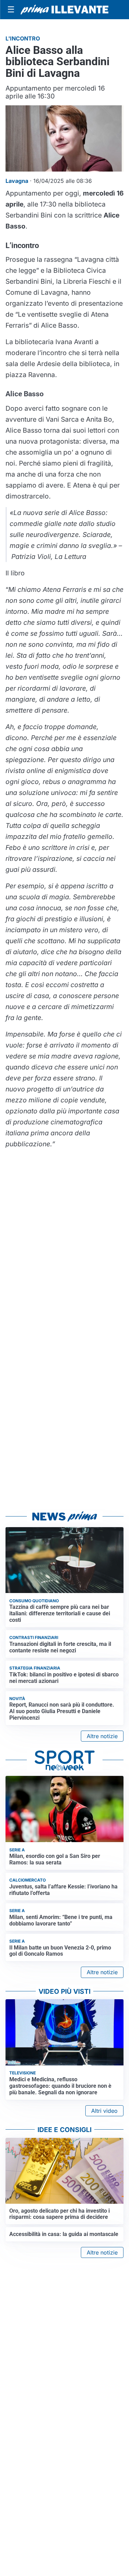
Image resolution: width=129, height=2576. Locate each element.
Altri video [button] (104, 2111)
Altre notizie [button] (102, 1736)
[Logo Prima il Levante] (64, 10)
